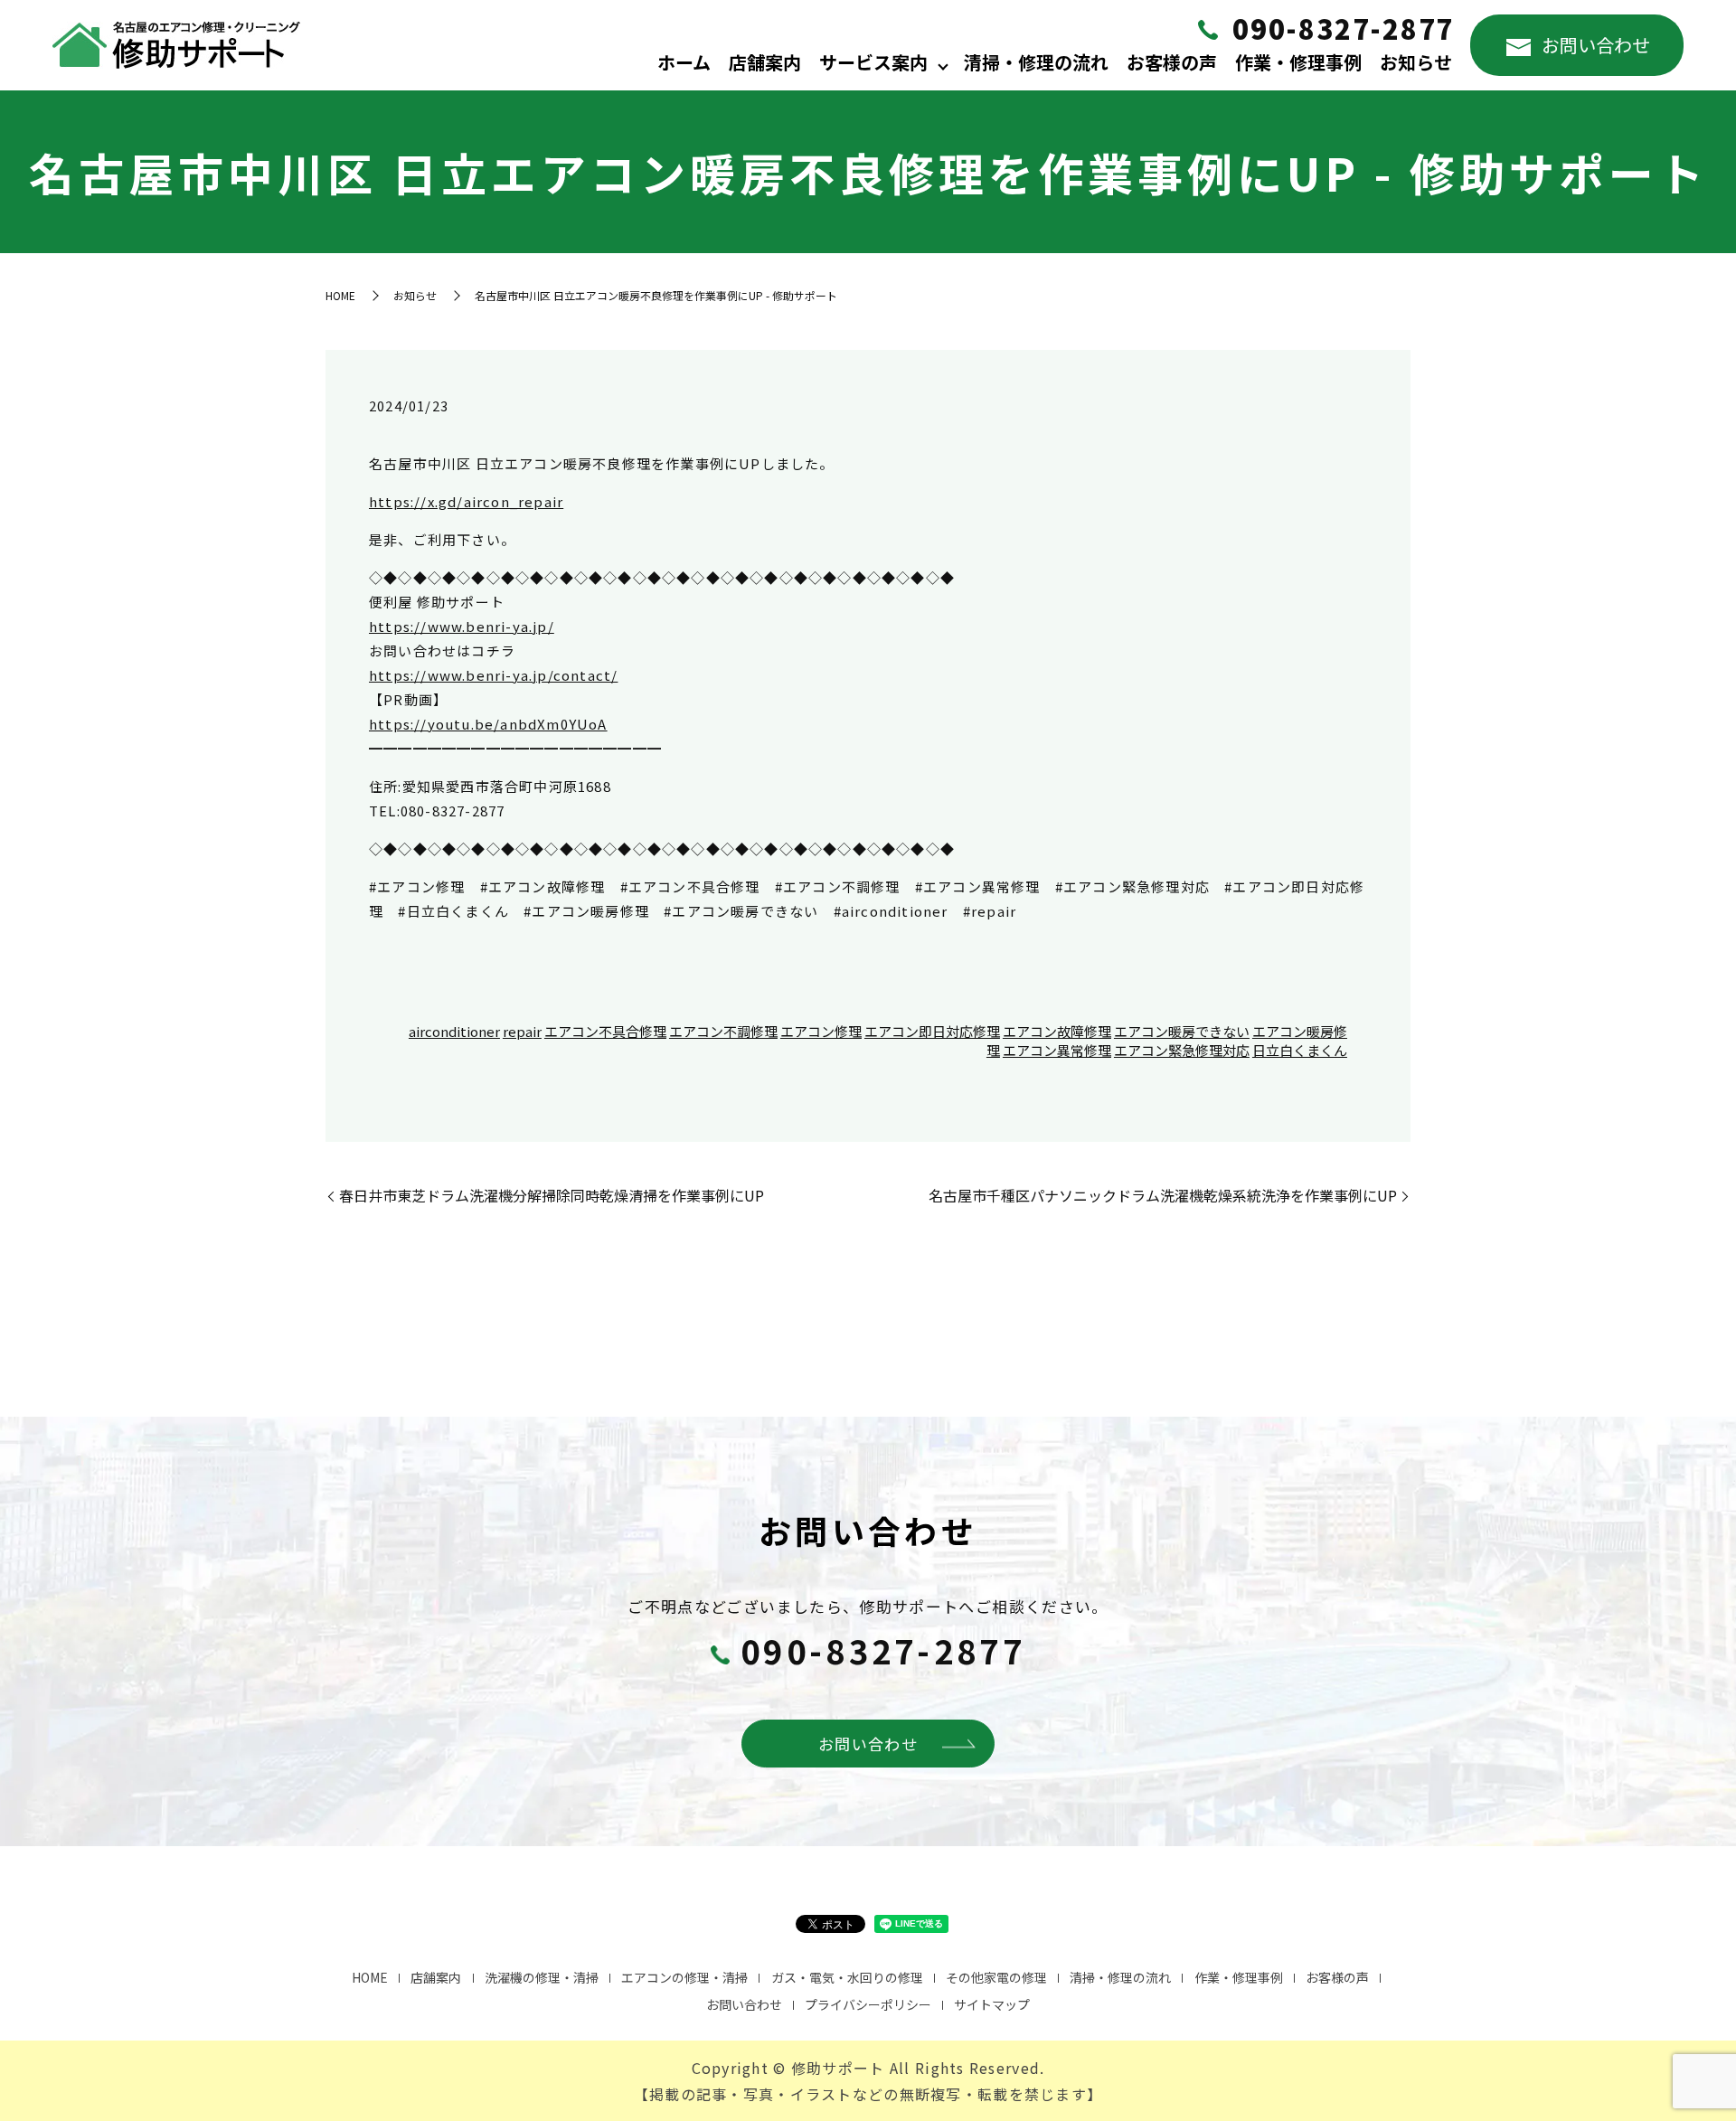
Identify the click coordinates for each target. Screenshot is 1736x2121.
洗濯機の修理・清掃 (542, 1977)
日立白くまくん (1300, 1050)
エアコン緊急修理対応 (1182, 1050)
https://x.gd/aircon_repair (466, 501)
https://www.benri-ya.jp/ (462, 626)
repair (522, 1031)
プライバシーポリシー (868, 2004)
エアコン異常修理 (1057, 1050)
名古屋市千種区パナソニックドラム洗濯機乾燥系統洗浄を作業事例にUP (1163, 1195)
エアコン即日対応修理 (932, 1031)
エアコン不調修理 (723, 1031)
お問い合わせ (1596, 45)
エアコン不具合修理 (605, 1031)
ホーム (684, 62)
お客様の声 (1172, 62)
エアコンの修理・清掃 (684, 1977)
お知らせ (1416, 62)
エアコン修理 (821, 1031)
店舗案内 (765, 62)
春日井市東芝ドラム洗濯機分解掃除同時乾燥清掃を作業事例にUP (552, 1195)
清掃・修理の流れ (1036, 62)
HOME (340, 295)
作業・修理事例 (1298, 62)
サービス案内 (873, 62)
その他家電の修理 (996, 1977)
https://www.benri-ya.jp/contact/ (493, 675)
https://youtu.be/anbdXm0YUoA (488, 724)
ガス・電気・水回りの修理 (847, 1977)
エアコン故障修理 (1057, 1031)
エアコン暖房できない (1182, 1031)
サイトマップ (992, 2004)
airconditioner (454, 1031)
